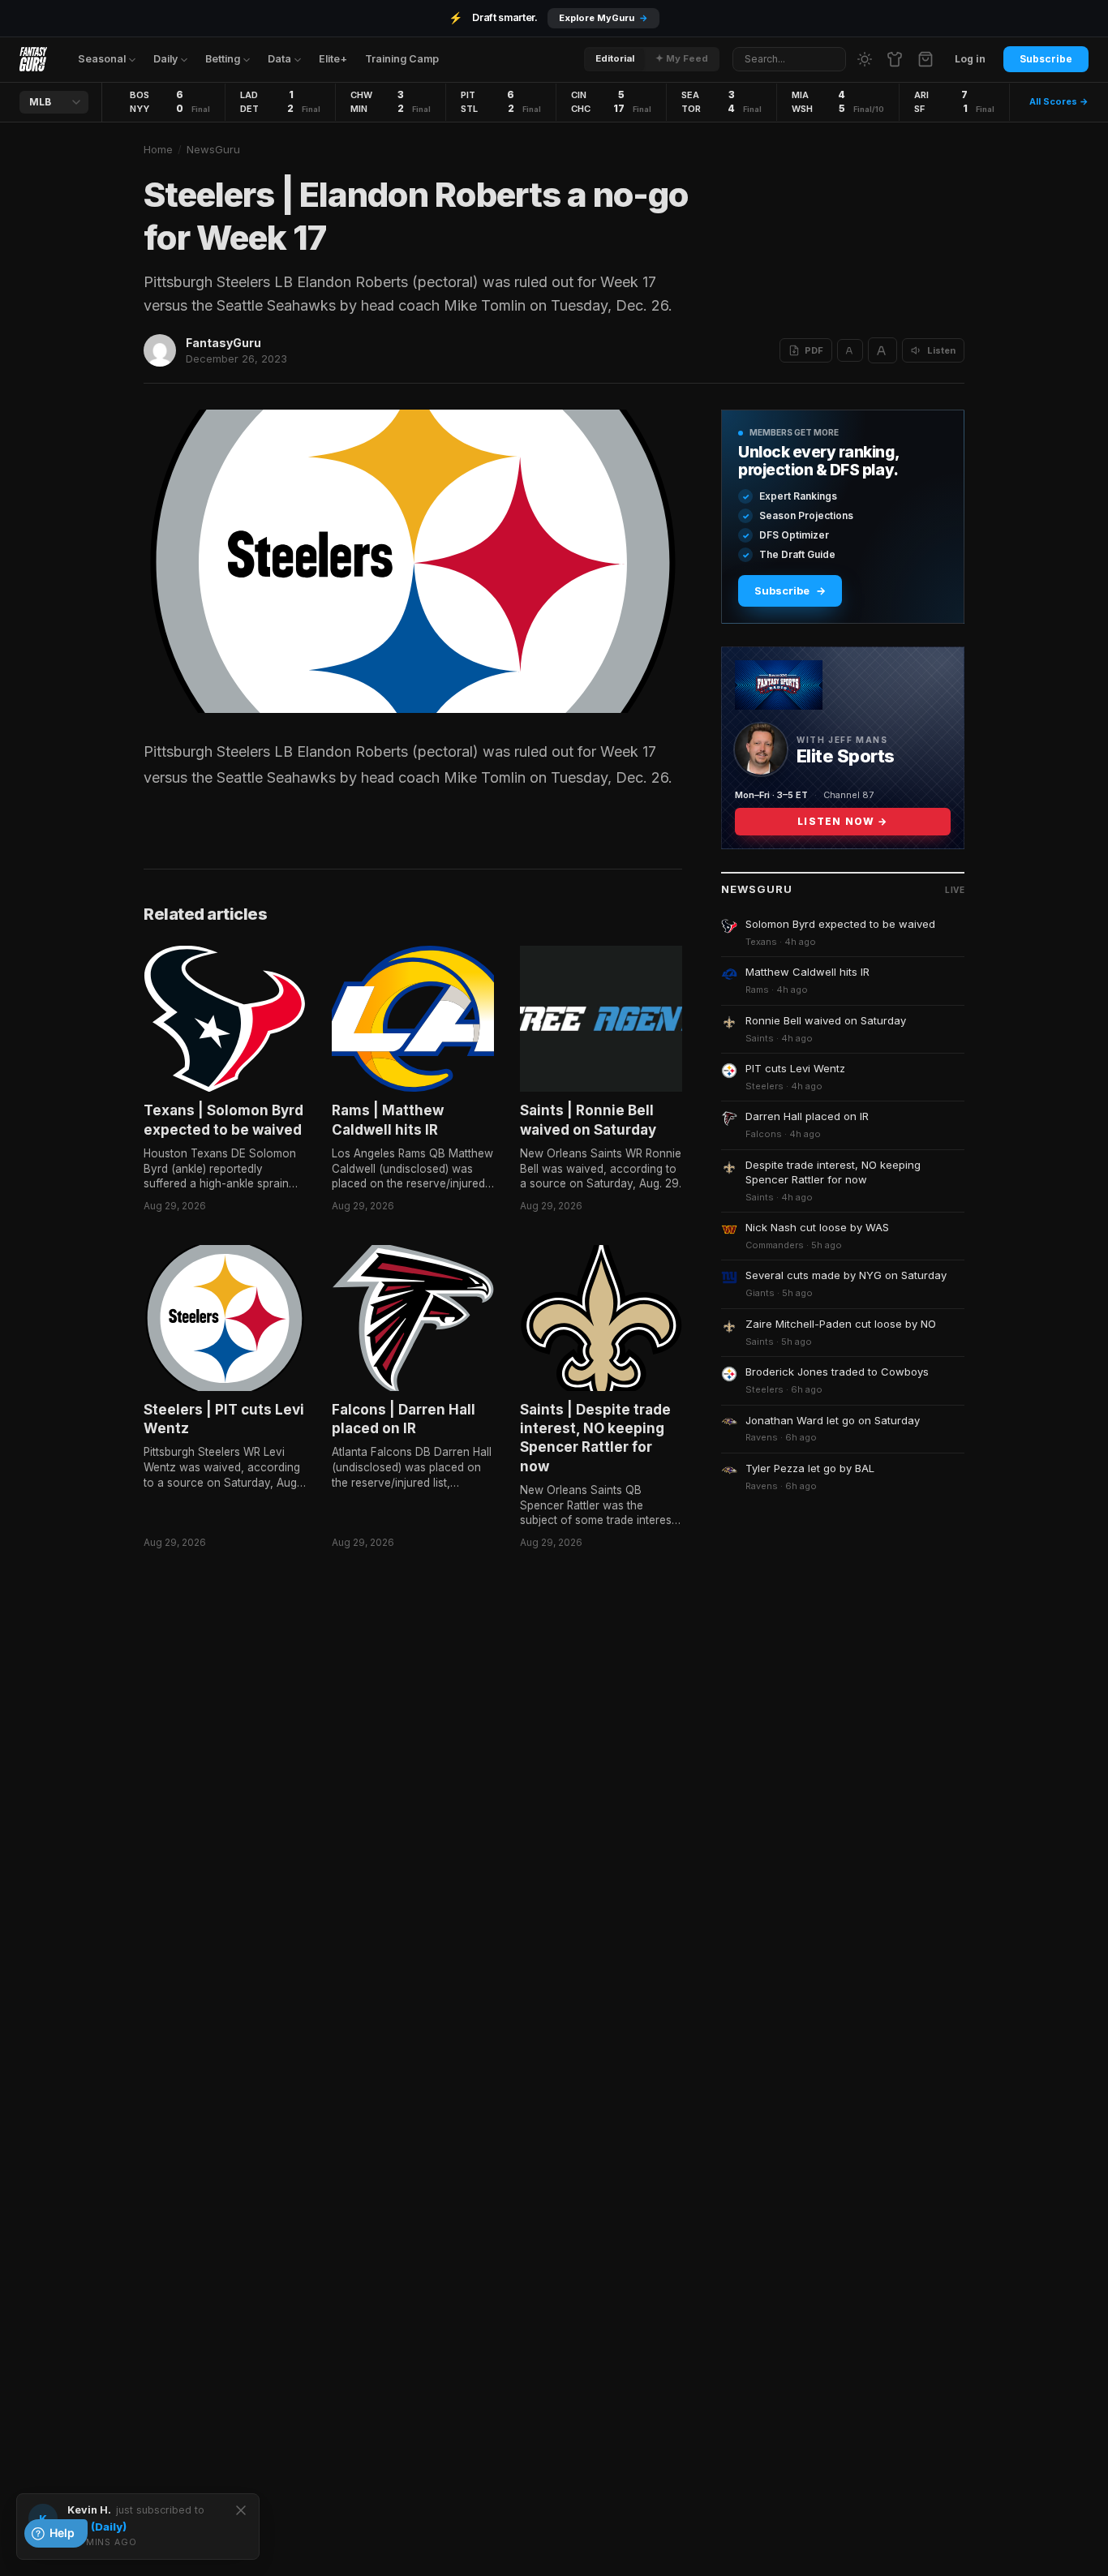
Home (158, 149)
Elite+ (333, 59)
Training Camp (402, 59)
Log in (970, 59)
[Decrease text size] (850, 350)
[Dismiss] (241, 2510)
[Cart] (925, 59)
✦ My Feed (682, 58)
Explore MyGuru (603, 18)
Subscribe (1046, 59)
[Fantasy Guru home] (33, 59)
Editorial (615, 58)
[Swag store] (895, 59)
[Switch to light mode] (865, 59)
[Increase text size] (883, 350)
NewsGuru (213, 149)
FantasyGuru (223, 343)
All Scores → (1059, 101)
